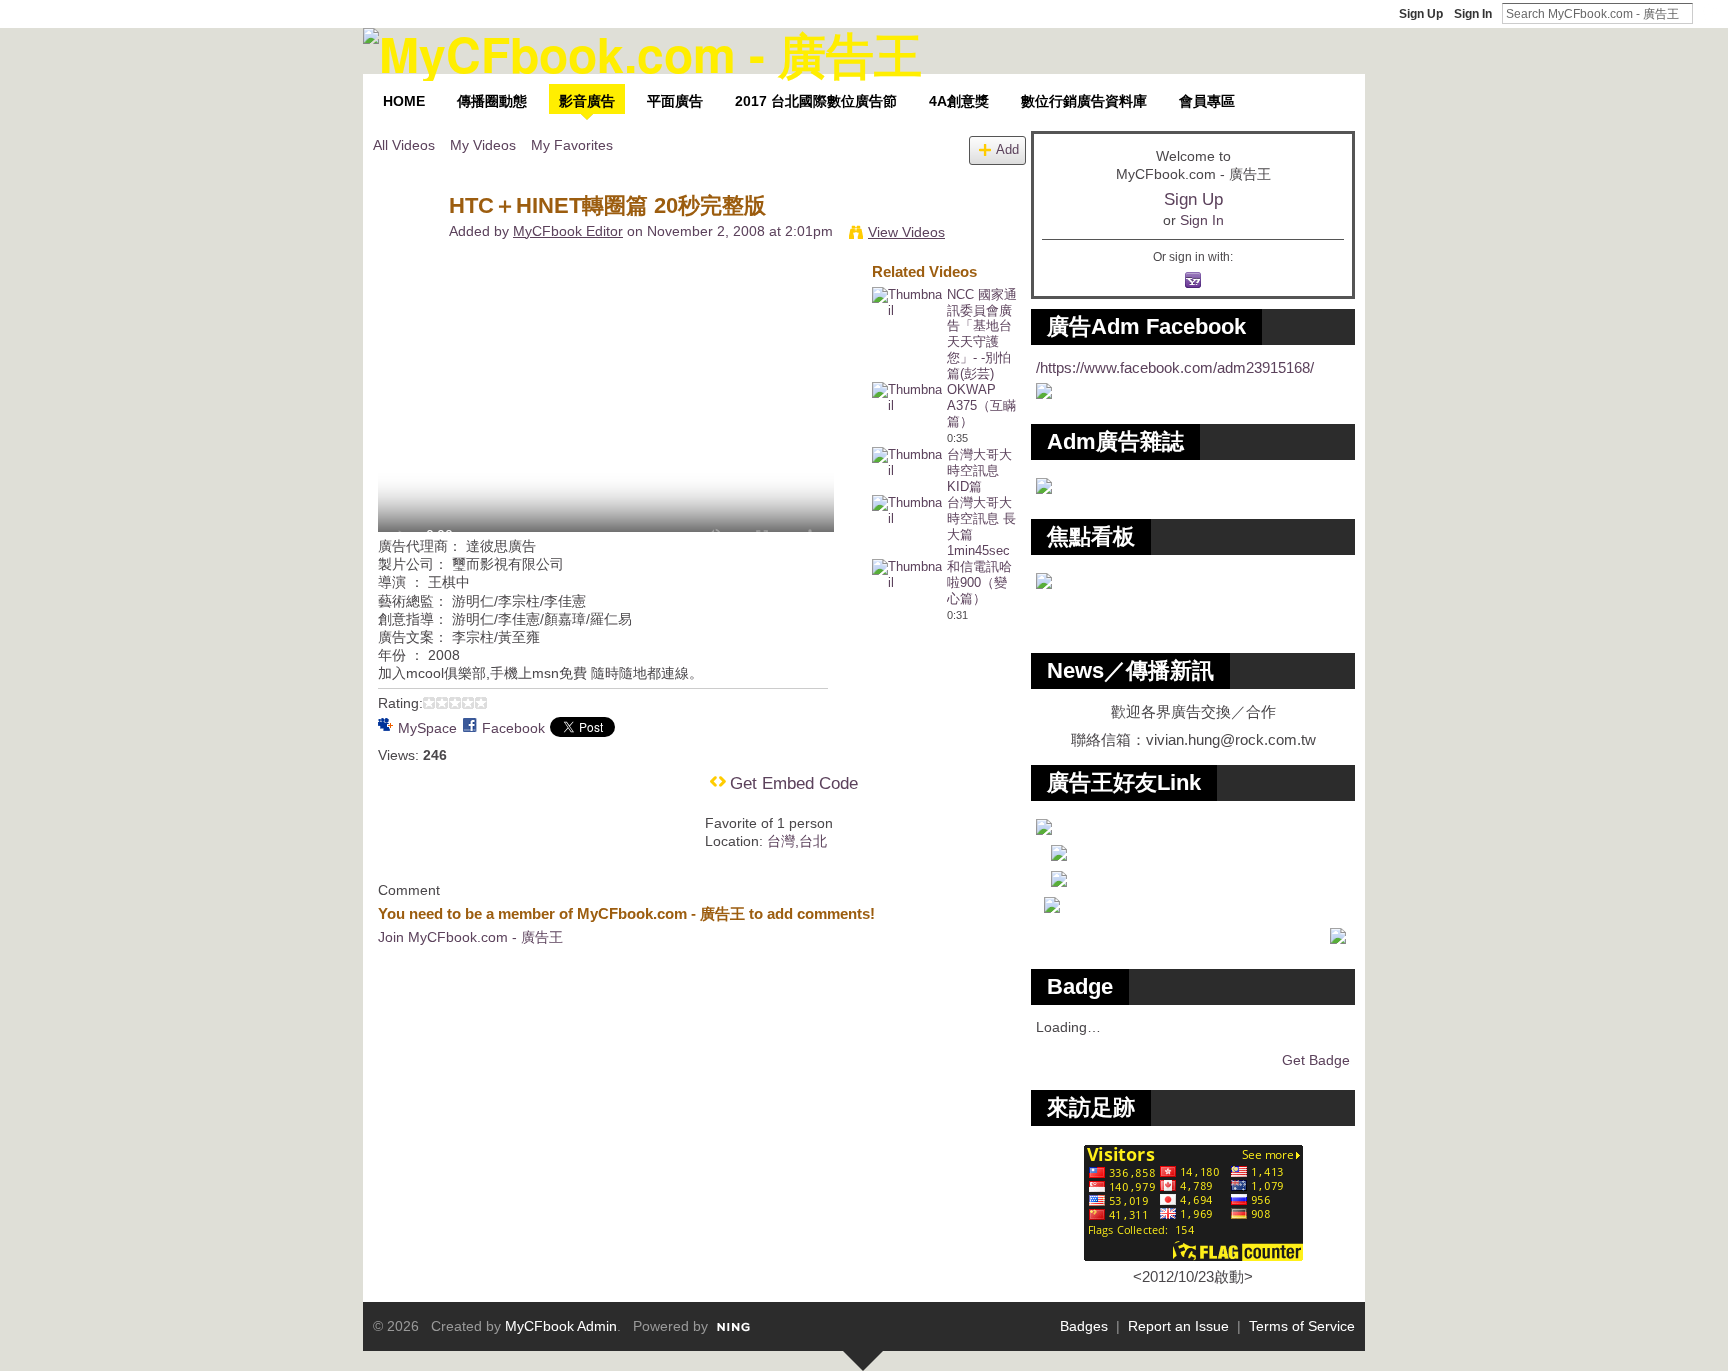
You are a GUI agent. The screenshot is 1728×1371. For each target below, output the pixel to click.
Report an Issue (1178, 1326)
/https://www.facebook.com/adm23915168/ (1175, 367)
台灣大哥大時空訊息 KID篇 (979, 470)
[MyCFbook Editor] (410, 248)
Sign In (1473, 14)
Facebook (513, 728)
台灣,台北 (797, 841)
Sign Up (1421, 14)
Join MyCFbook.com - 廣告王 (470, 937)
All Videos (404, 145)
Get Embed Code (794, 783)
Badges (1084, 1326)
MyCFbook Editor (568, 231)
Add (1007, 150)
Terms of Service (1302, 1326)
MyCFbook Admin (561, 1326)
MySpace (427, 728)
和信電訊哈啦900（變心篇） (979, 582)
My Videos (483, 145)
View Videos (906, 232)
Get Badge (1316, 1060)
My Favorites (572, 145)
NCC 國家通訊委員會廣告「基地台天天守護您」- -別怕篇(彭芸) (982, 334)
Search (1709, 13)
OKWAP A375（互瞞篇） (981, 405)
